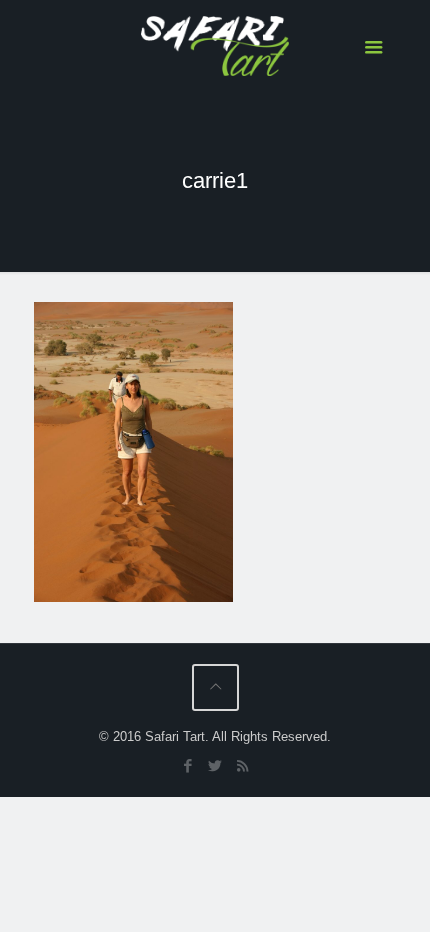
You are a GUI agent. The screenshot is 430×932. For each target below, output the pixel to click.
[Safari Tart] (215, 45)
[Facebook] (188, 765)
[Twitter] (215, 765)
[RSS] (242, 765)
